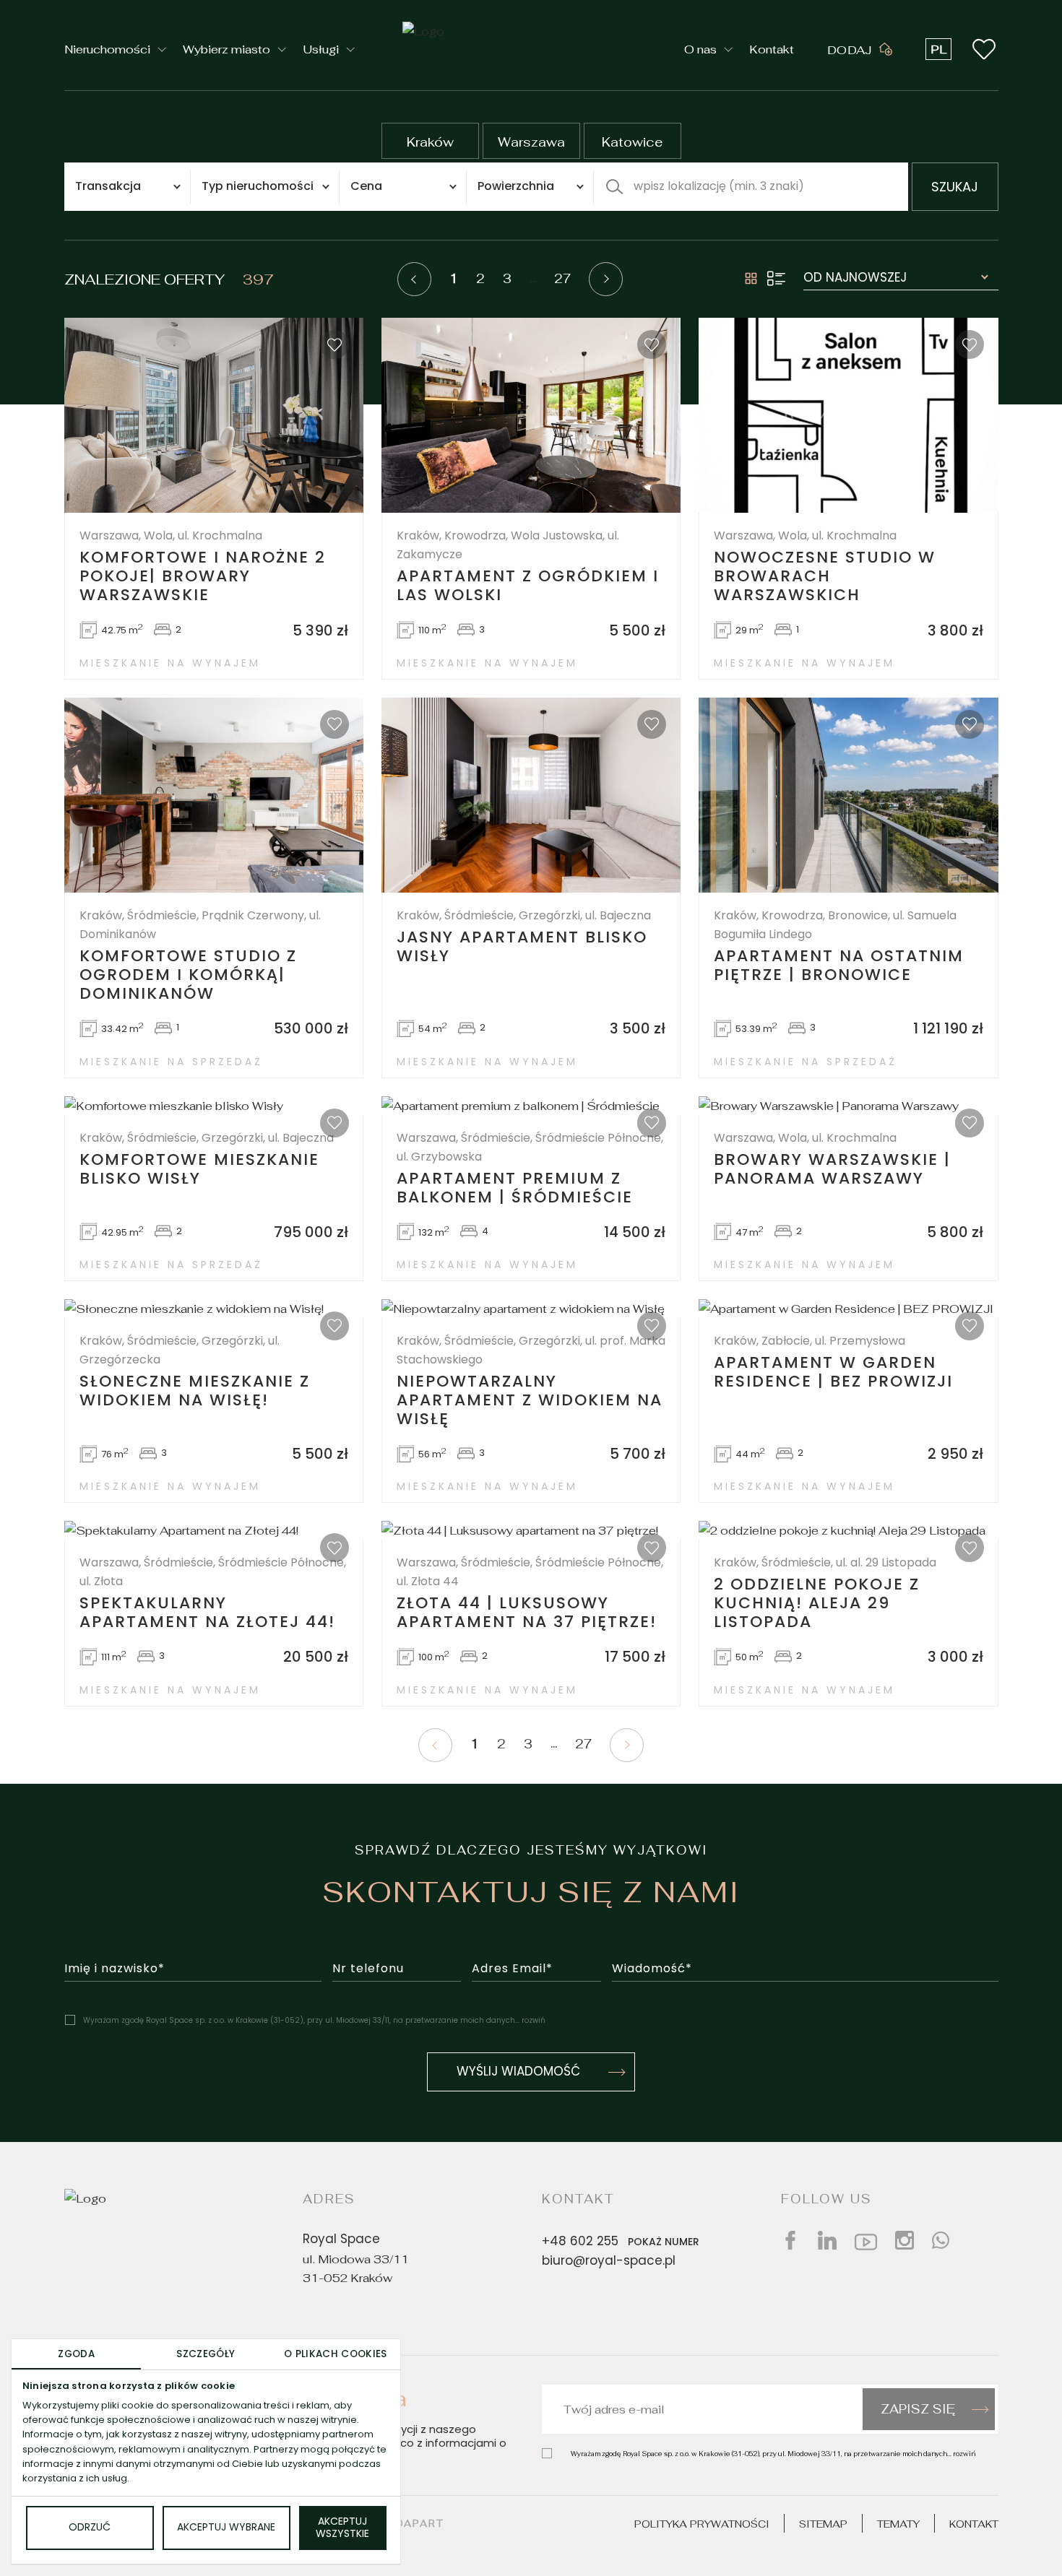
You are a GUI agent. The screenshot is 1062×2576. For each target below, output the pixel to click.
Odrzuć (90, 2528)
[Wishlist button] (984, 49)
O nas (700, 49)
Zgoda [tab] (76, 2355)
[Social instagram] (905, 2240)
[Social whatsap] (941, 2240)
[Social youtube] (866, 2240)
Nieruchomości (107, 49)
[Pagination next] (606, 279)
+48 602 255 (621, 2242)
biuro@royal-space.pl (609, 2262)
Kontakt (772, 49)
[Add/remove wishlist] (334, 344)
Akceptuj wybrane (226, 2528)
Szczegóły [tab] (206, 2355)
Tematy (898, 2524)
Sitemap (823, 2524)
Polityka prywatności (702, 2524)
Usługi (321, 49)
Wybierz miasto (226, 49)
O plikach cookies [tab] (336, 2355)
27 (562, 279)
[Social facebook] (790, 2240)
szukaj (955, 188)
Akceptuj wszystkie (342, 2528)
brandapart (403, 2523)
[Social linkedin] (827, 2240)
